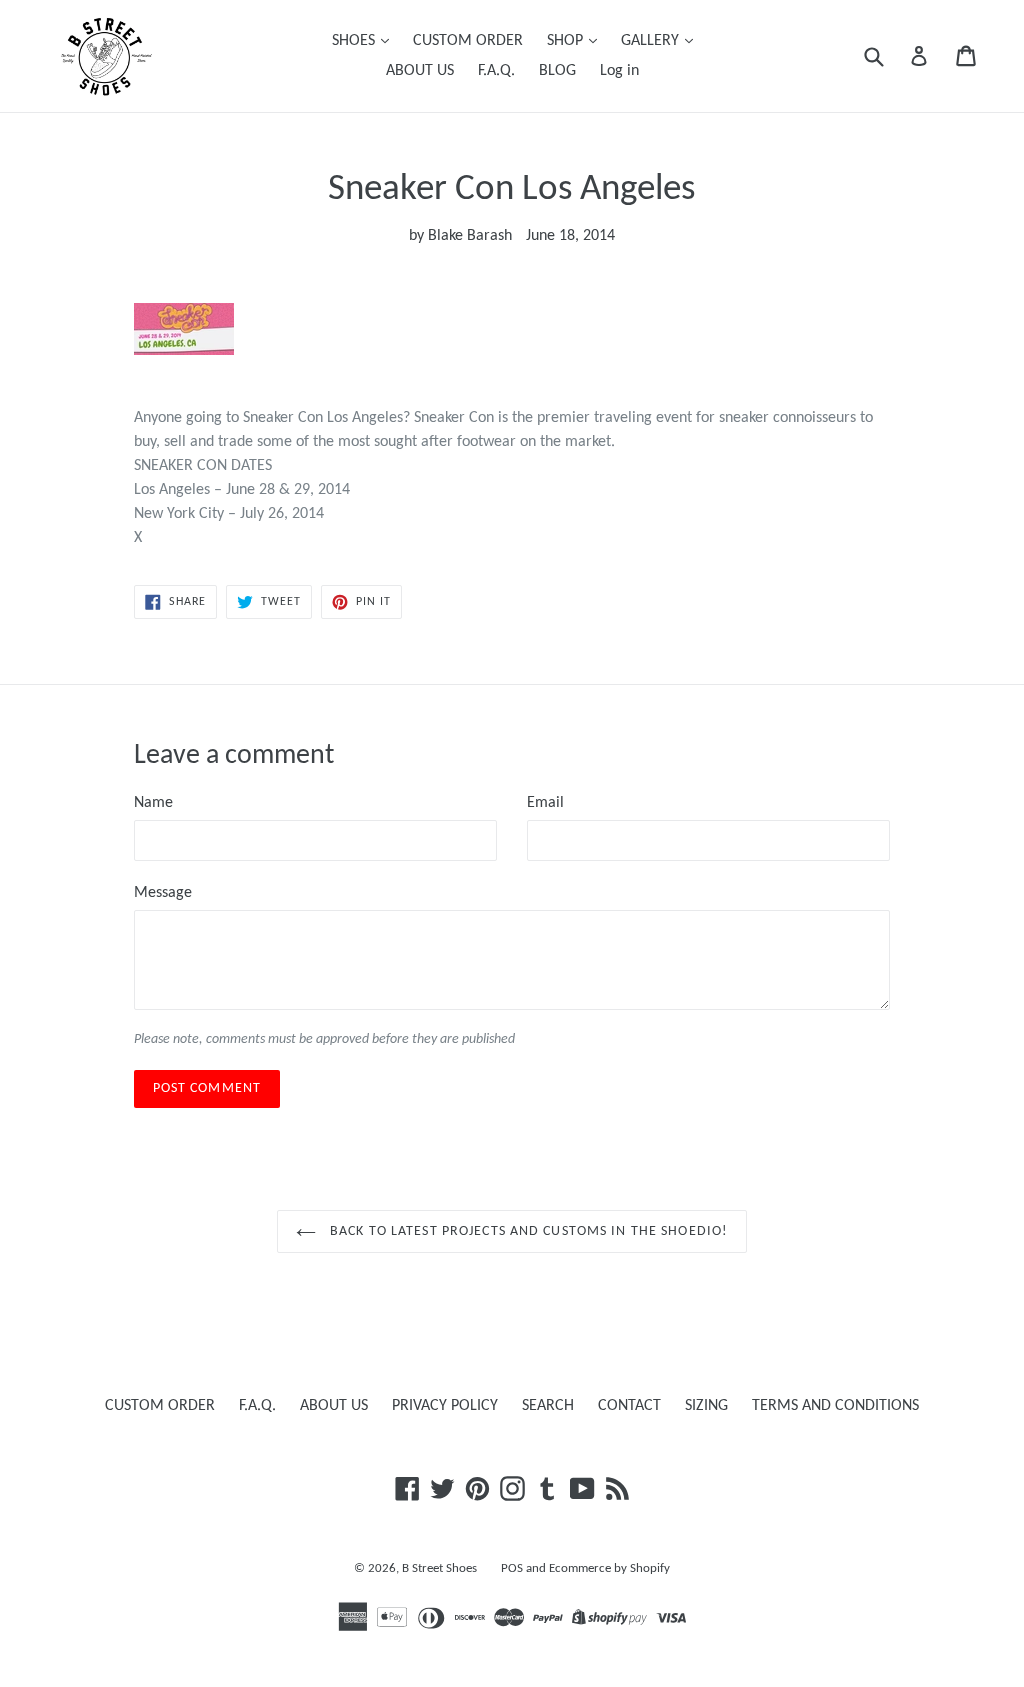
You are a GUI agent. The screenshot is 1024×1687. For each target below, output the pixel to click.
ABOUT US (420, 71)
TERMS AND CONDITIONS (835, 1406)
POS (512, 1568)
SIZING (706, 1406)
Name (153, 803)
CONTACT (629, 1406)
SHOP (567, 41)
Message (163, 893)
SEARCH (548, 1406)
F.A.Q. (496, 71)
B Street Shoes (439, 1568)
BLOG (557, 71)
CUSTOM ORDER (468, 41)
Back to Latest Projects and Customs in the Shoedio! (527, 1231)
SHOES (355, 41)
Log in (619, 71)
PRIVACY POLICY (445, 1406)
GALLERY (652, 41)
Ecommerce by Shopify (609, 1568)
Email (545, 803)
